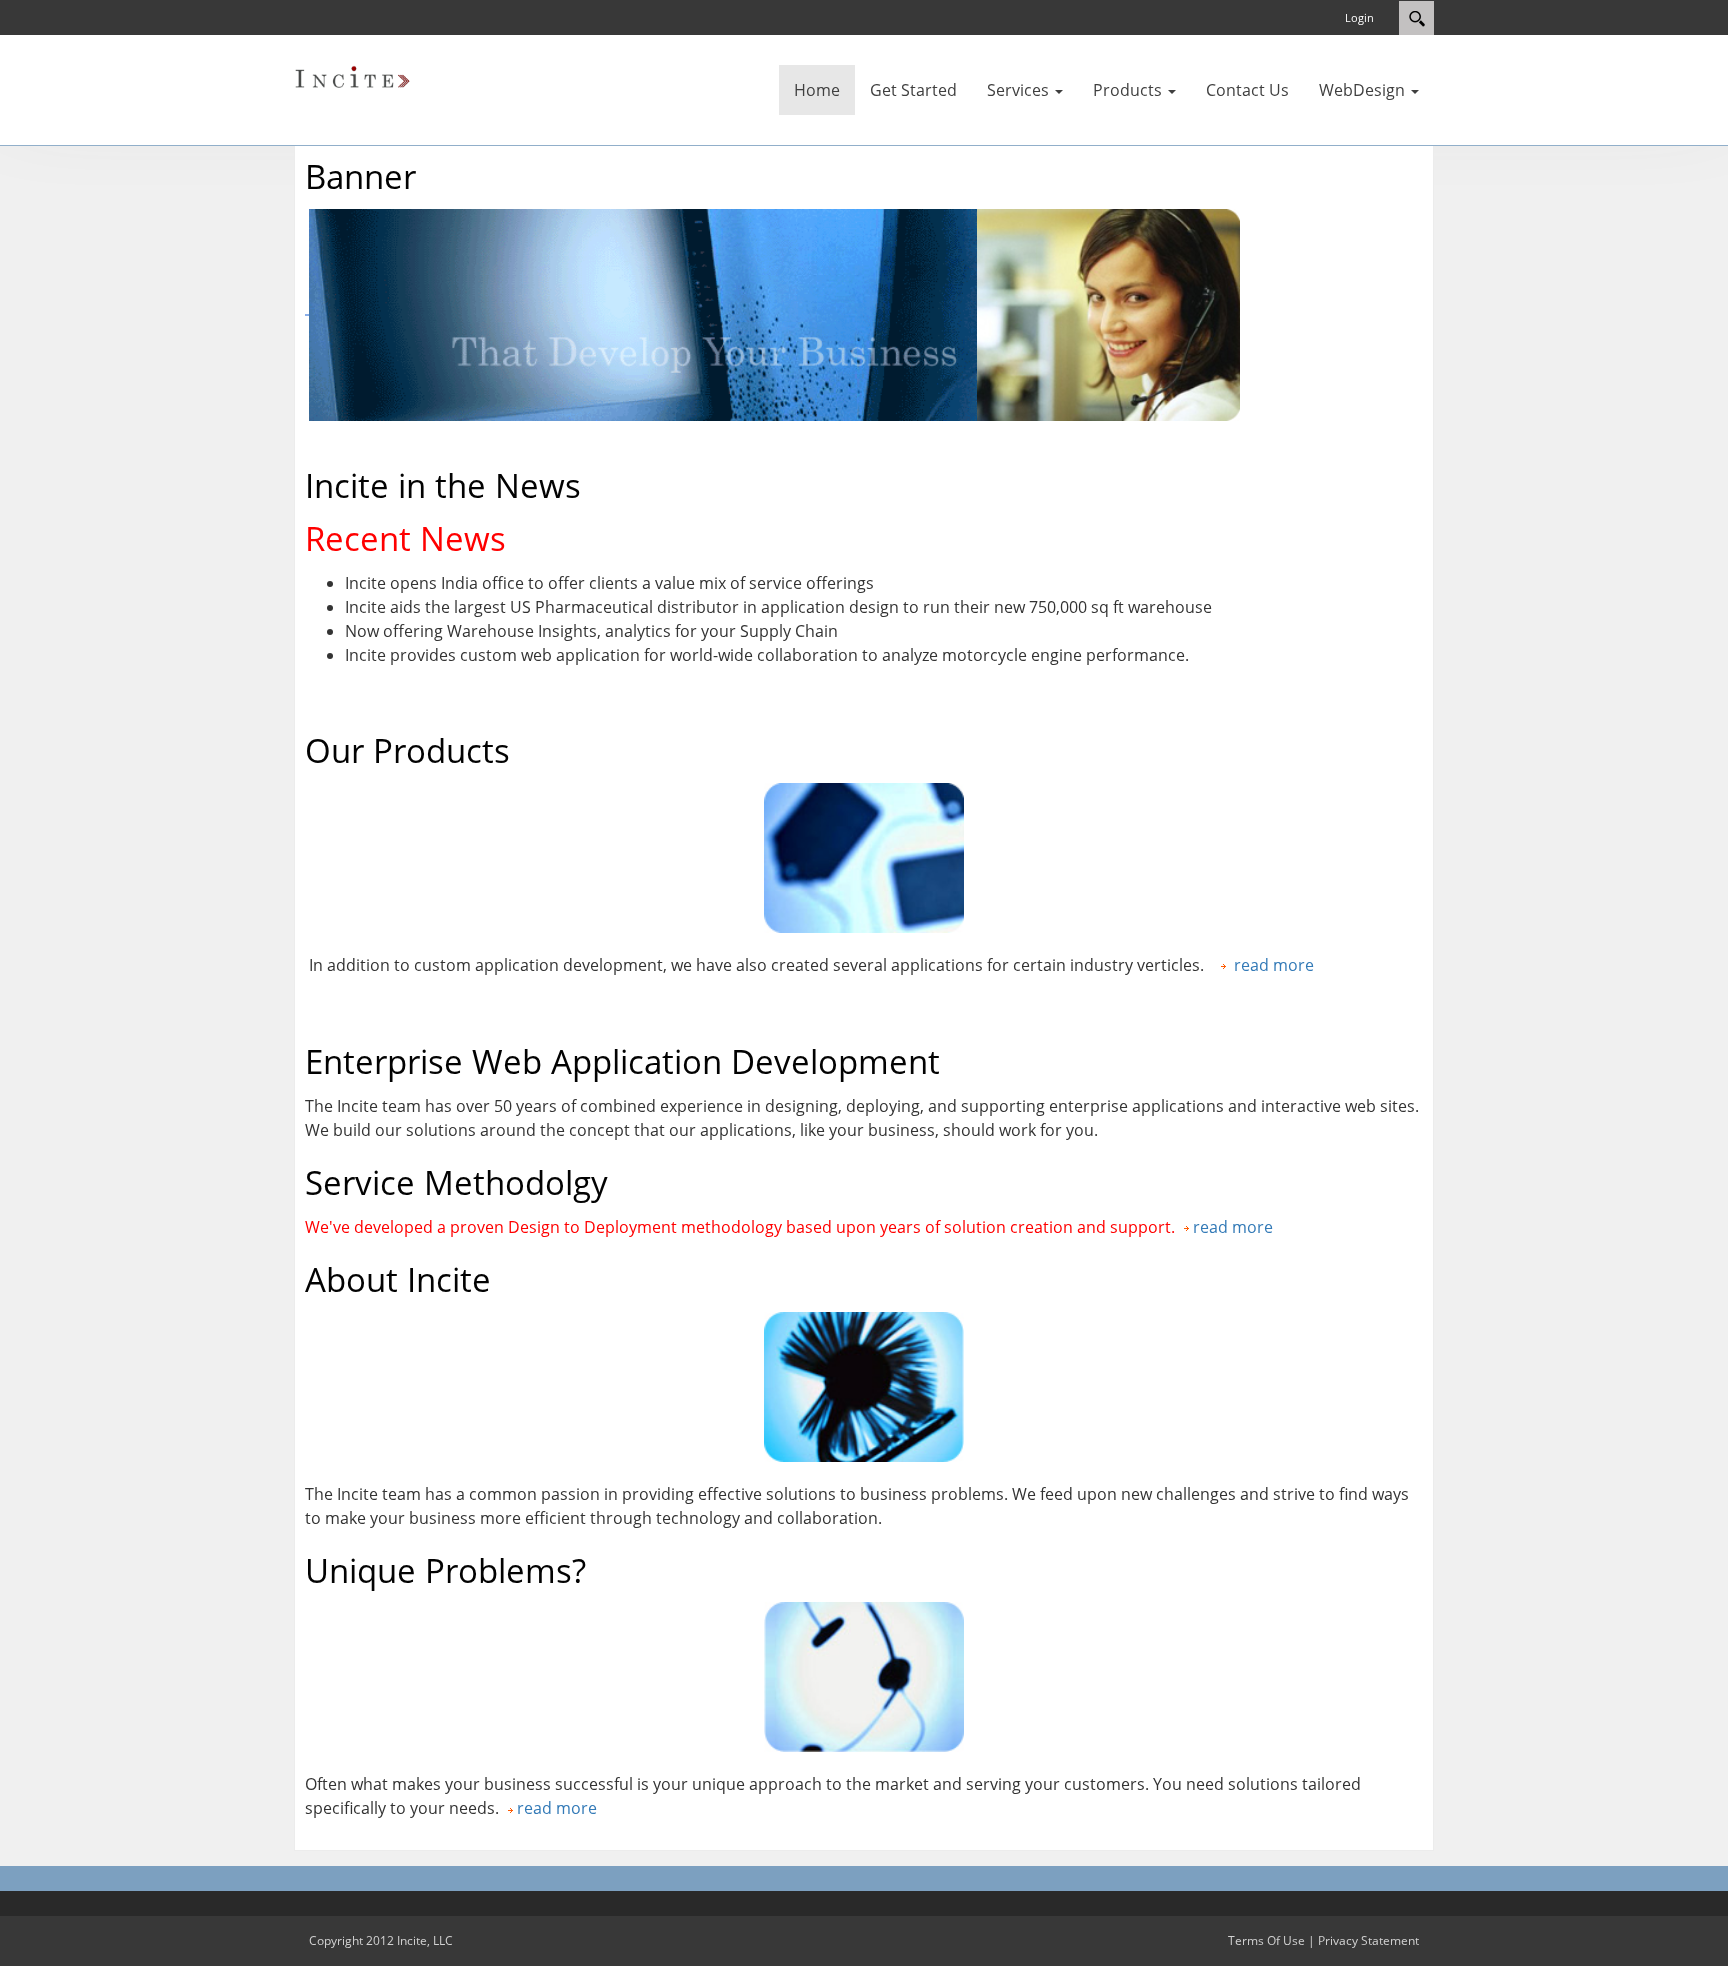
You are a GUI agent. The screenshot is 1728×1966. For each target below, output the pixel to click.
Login (1359, 17)
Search (1416, 18)
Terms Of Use (1266, 1940)
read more (1274, 965)
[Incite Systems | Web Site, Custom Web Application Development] (354, 78)
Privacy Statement (1368, 1940)
